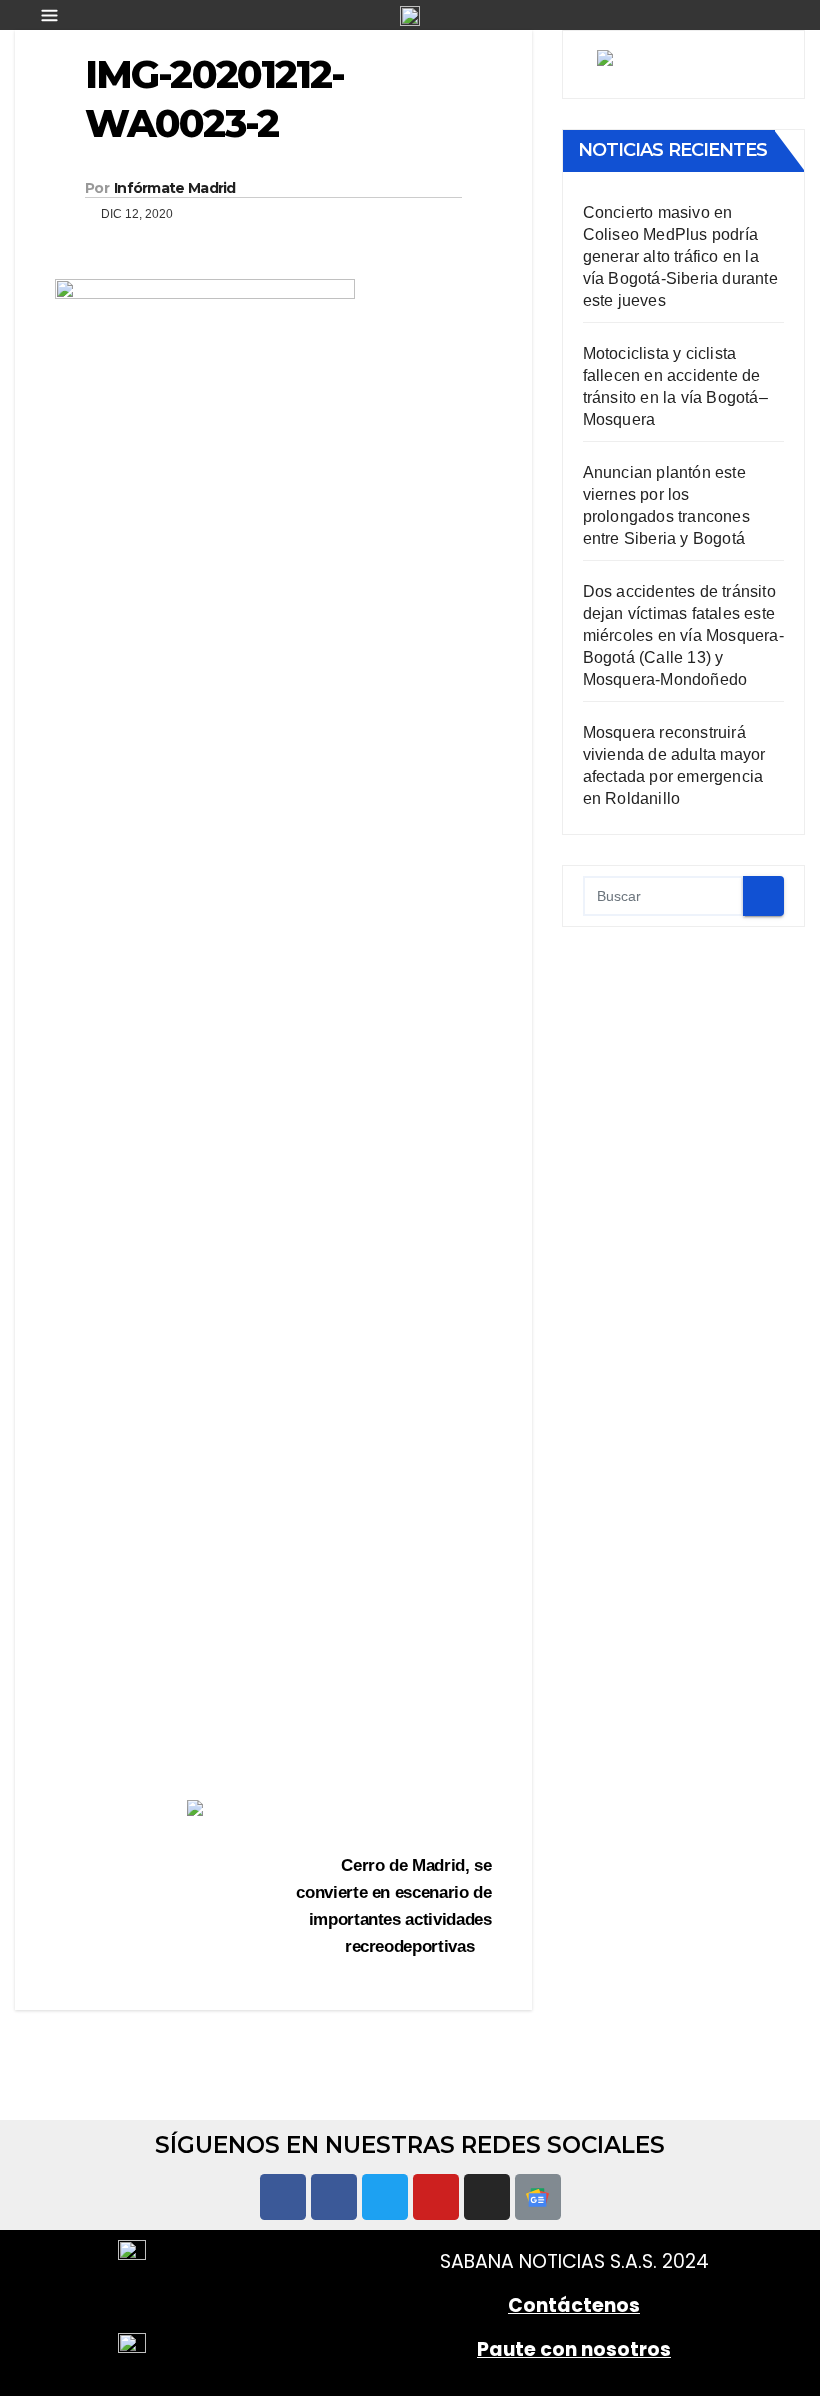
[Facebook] (283, 2197)
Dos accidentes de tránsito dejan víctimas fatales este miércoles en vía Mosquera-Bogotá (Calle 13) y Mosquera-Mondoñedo (683, 635)
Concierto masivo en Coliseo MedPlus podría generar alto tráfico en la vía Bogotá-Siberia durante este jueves (680, 256)
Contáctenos (574, 2305)
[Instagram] (487, 2197)
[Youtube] (436, 2197)
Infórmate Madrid (175, 188)
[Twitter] (385, 2197)
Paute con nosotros (574, 2349)
